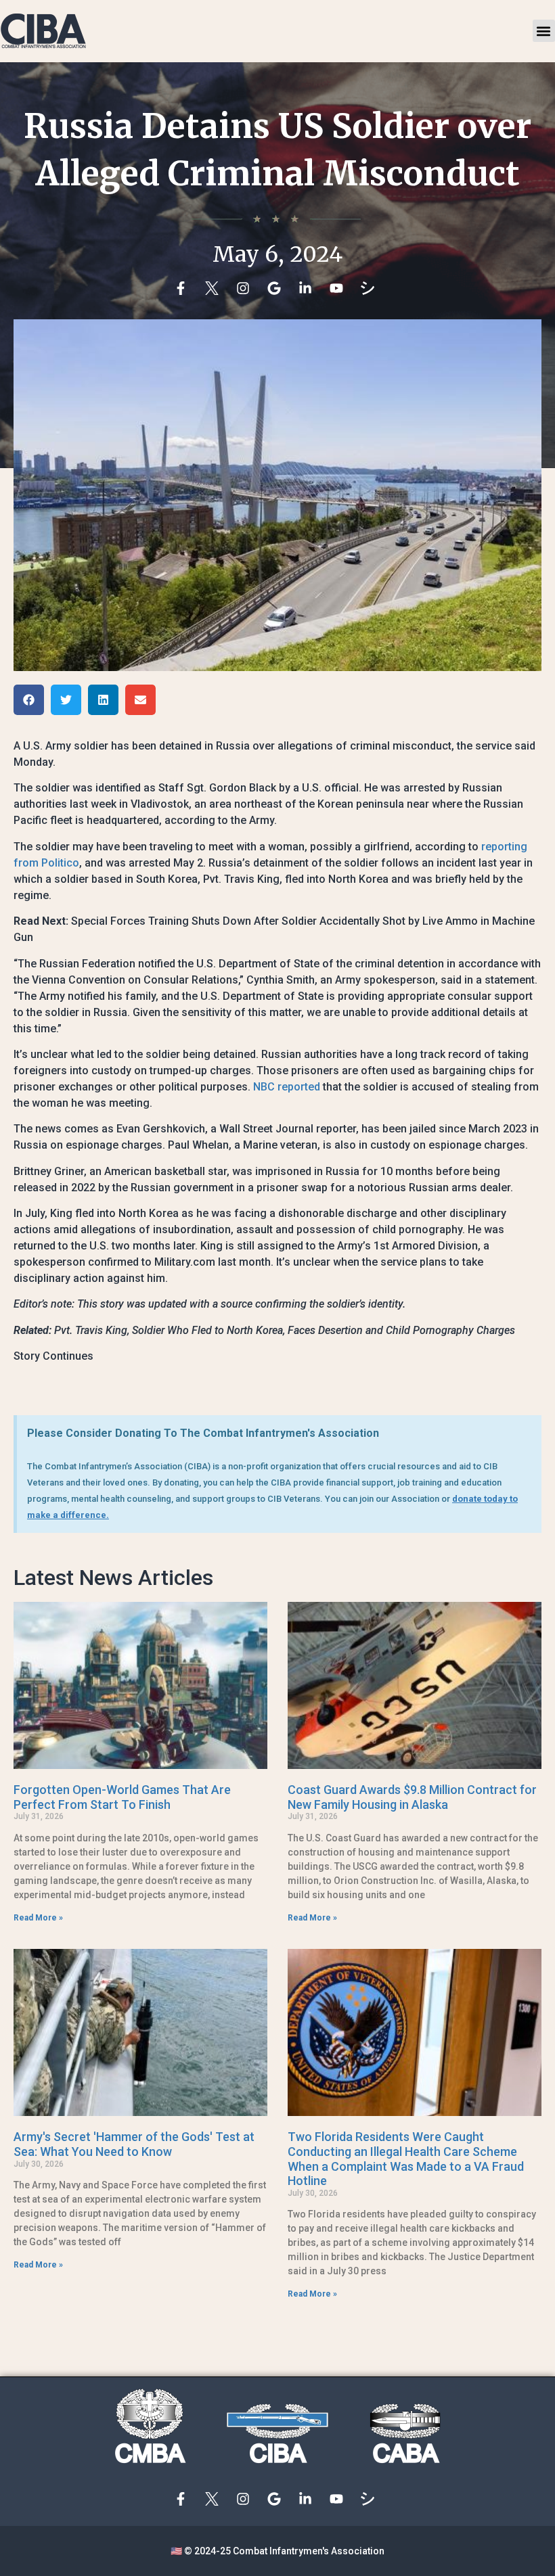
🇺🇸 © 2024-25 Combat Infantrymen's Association (277, 2551)
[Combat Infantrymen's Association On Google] (277, 288)
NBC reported (287, 1087)
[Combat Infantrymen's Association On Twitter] (215, 288)
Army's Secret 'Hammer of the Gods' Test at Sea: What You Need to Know (134, 2144)
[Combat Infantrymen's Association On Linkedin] (309, 288)
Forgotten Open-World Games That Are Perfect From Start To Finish (122, 1797)
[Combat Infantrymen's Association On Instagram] (246, 288)
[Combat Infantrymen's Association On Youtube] (340, 288)
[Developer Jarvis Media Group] (371, 288)
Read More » (38, 1918)
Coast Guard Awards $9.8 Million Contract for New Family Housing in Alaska (412, 1797)
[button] (544, 31)
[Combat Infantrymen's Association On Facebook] (184, 288)
